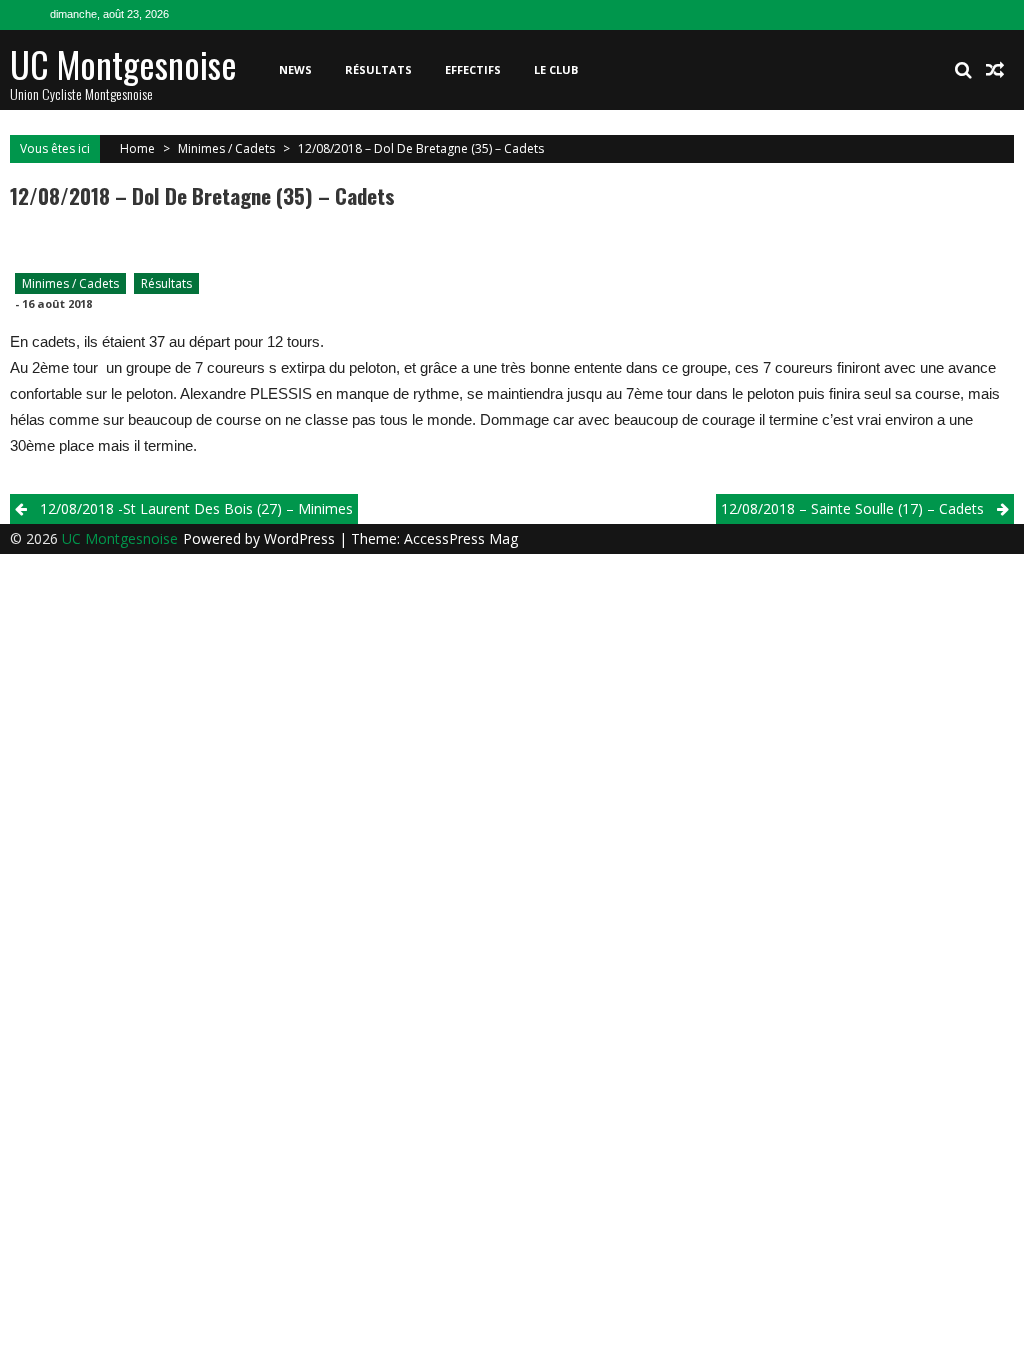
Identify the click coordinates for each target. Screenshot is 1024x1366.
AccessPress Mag (461, 538)
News (295, 69)
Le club (556, 69)
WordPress (301, 538)
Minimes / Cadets (226, 148)
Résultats (378, 69)
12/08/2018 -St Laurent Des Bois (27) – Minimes (196, 508)
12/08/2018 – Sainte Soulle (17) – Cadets (852, 508)
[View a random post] (995, 70)
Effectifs (473, 69)
